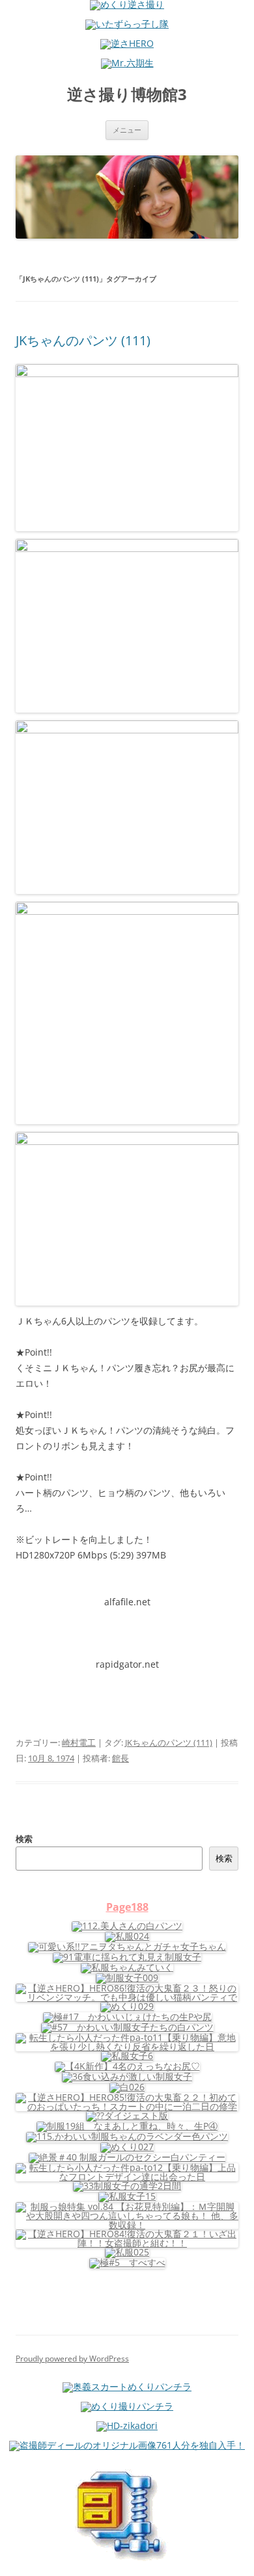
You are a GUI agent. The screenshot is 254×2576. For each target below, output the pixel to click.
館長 (120, 1758)
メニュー (127, 130)
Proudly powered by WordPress (72, 2359)
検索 (24, 1839)
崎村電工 (79, 1742)
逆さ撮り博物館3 (127, 95)
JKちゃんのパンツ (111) (83, 340)
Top (239, 2558)
